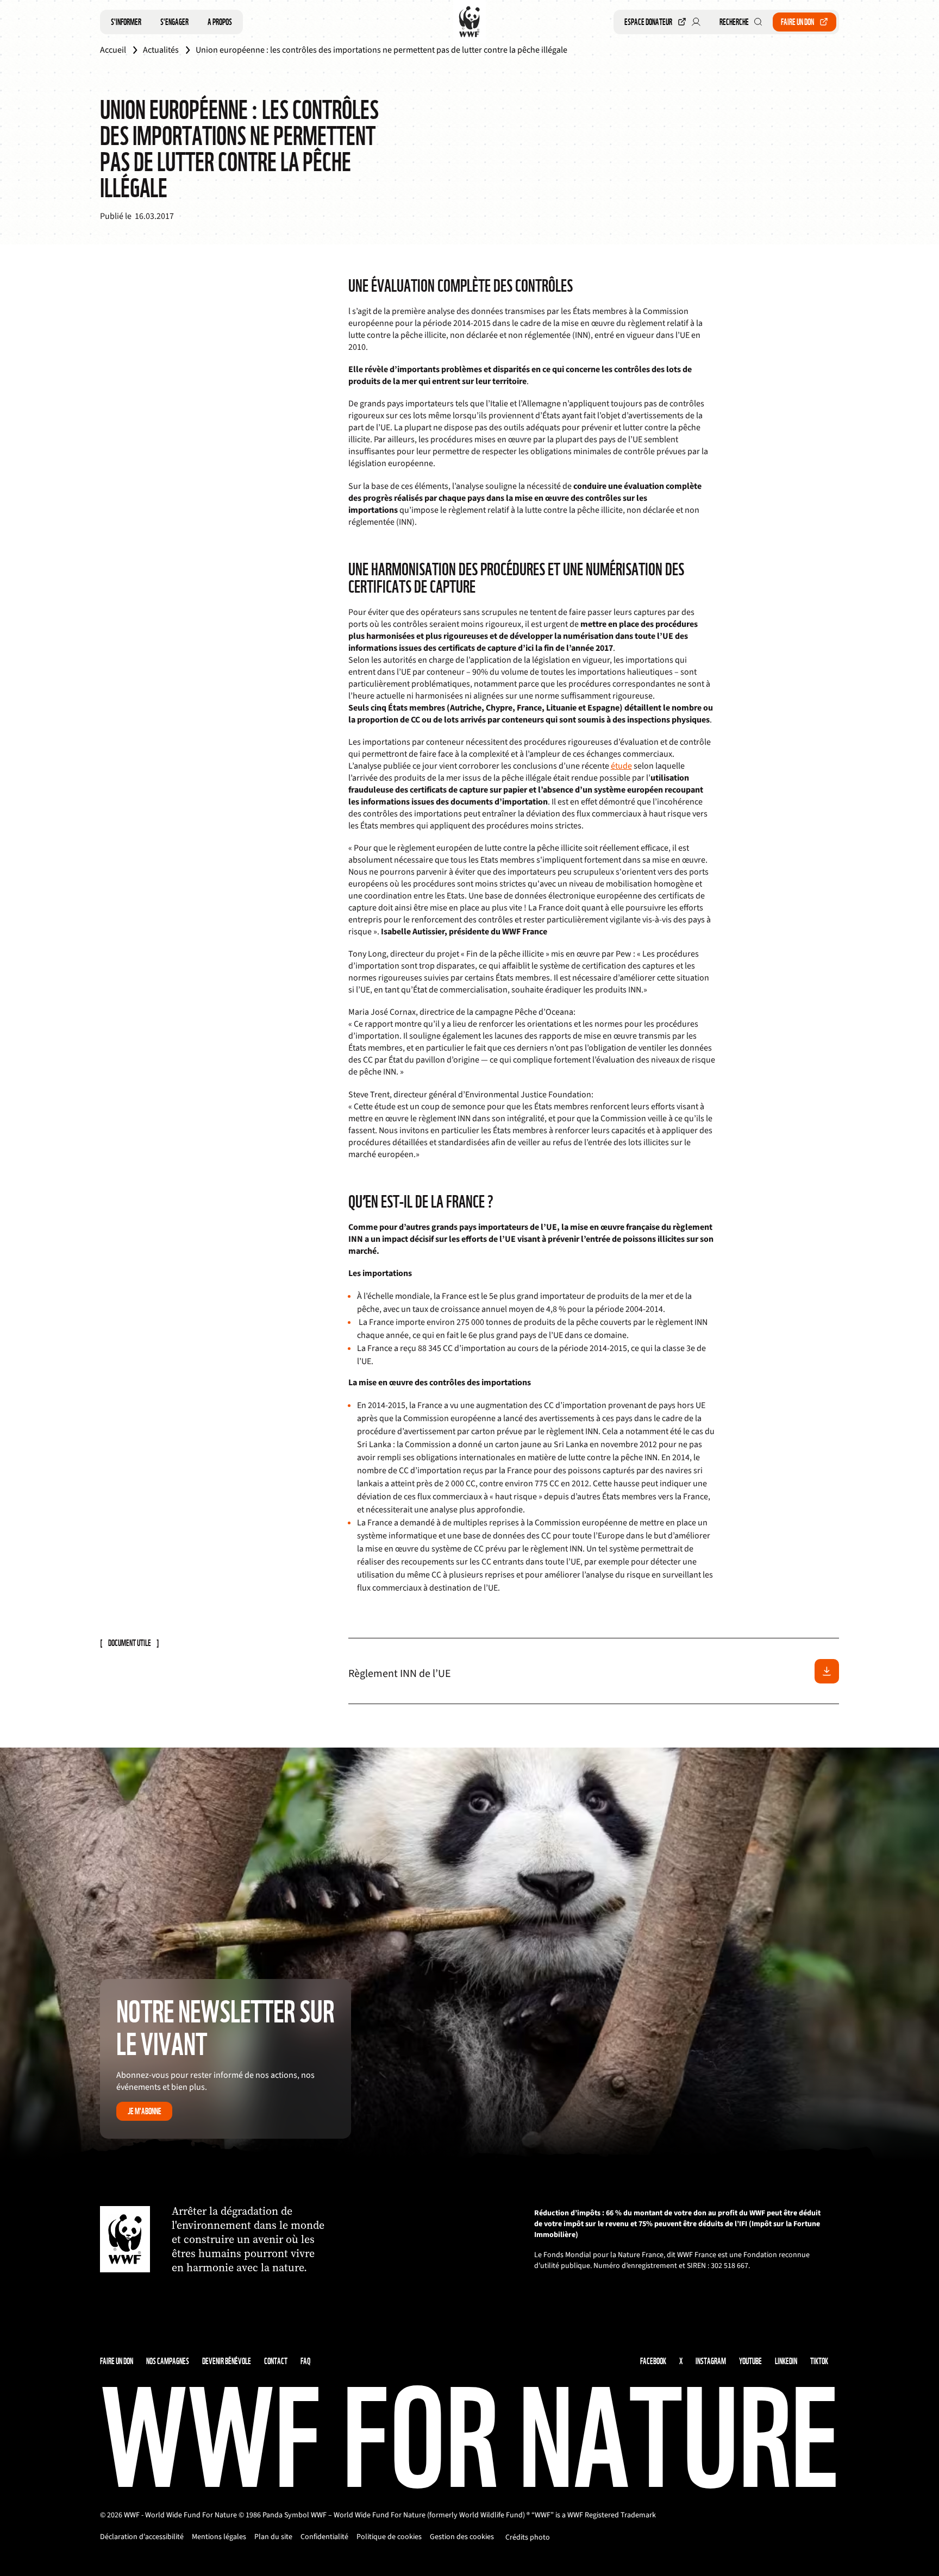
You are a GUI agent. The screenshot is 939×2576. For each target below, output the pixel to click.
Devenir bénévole (227, 2361)
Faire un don (797, 22)
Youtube (750, 2361)
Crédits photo (528, 2537)
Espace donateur (648, 22)
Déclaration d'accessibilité (142, 2537)
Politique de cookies (389, 2537)
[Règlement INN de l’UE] (827, 1671)
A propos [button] (220, 22)
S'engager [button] (174, 22)
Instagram (711, 2361)
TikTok (819, 2361)
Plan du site (273, 2537)
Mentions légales (219, 2537)
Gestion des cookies (462, 2537)
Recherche (734, 22)
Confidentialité (324, 2537)
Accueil (113, 50)
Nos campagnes (168, 2361)
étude (621, 766)
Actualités (161, 50)
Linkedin (786, 2361)
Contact (276, 2361)
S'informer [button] (126, 22)
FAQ (305, 2361)
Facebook (653, 2361)
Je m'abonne (145, 2111)
